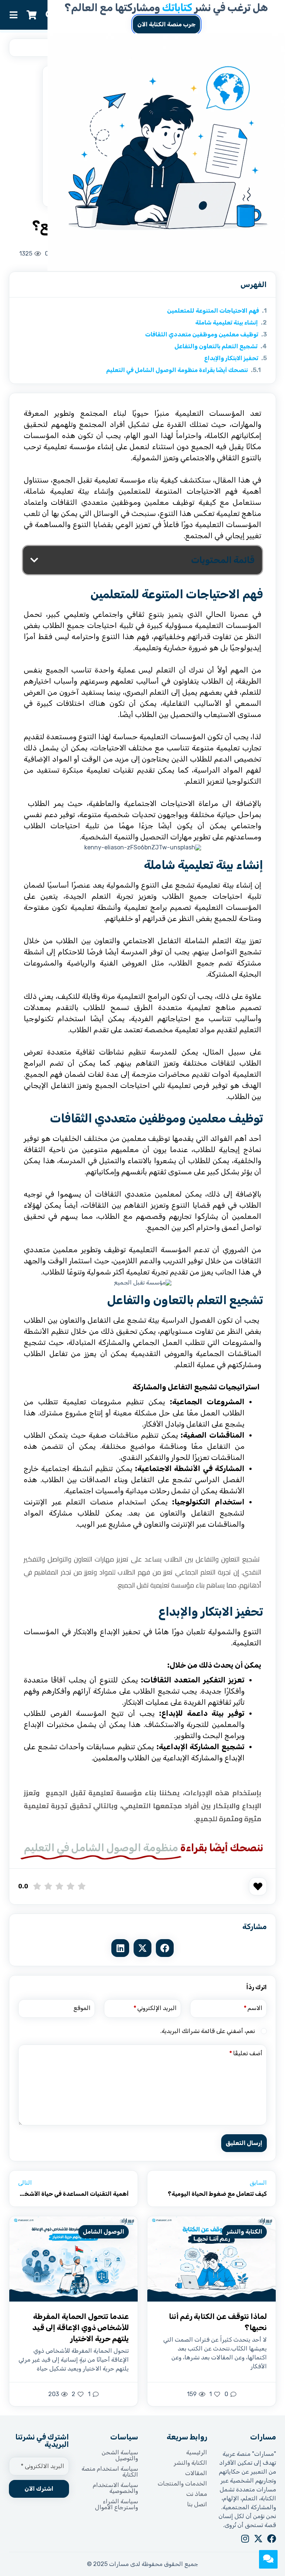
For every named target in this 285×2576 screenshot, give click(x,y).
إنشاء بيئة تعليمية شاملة (227, 323)
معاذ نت (197, 2494)
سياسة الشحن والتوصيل (120, 2455)
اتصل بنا (197, 2504)
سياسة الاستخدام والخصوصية (115, 2488)
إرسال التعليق (244, 2143)
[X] (258, 2539)
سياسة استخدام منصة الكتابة (110, 2472)
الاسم (253, 2008)
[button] (34, 560)
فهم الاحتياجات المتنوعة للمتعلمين (213, 311)
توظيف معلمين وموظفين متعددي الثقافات (202, 334)
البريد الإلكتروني (155, 2008)
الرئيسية (197, 2452)
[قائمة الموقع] (13, 15)
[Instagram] (245, 2539)
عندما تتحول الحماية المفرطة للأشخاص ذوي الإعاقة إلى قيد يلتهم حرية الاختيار (81, 2327)
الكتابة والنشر (244, 2232)
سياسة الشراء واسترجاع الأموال (117, 2504)
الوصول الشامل (104, 2232)
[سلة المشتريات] (32, 15)
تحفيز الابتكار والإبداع (231, 358)
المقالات (196, 2473)
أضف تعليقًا (246, 2053)
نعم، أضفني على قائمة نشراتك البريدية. (208, 2031)
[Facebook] (272, 2539)
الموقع (82, 2008)
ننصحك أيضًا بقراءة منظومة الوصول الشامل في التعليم (177, 370)
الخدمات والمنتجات (182, 2484)
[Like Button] (258, 1886)
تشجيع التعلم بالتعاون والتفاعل (216, 346)
